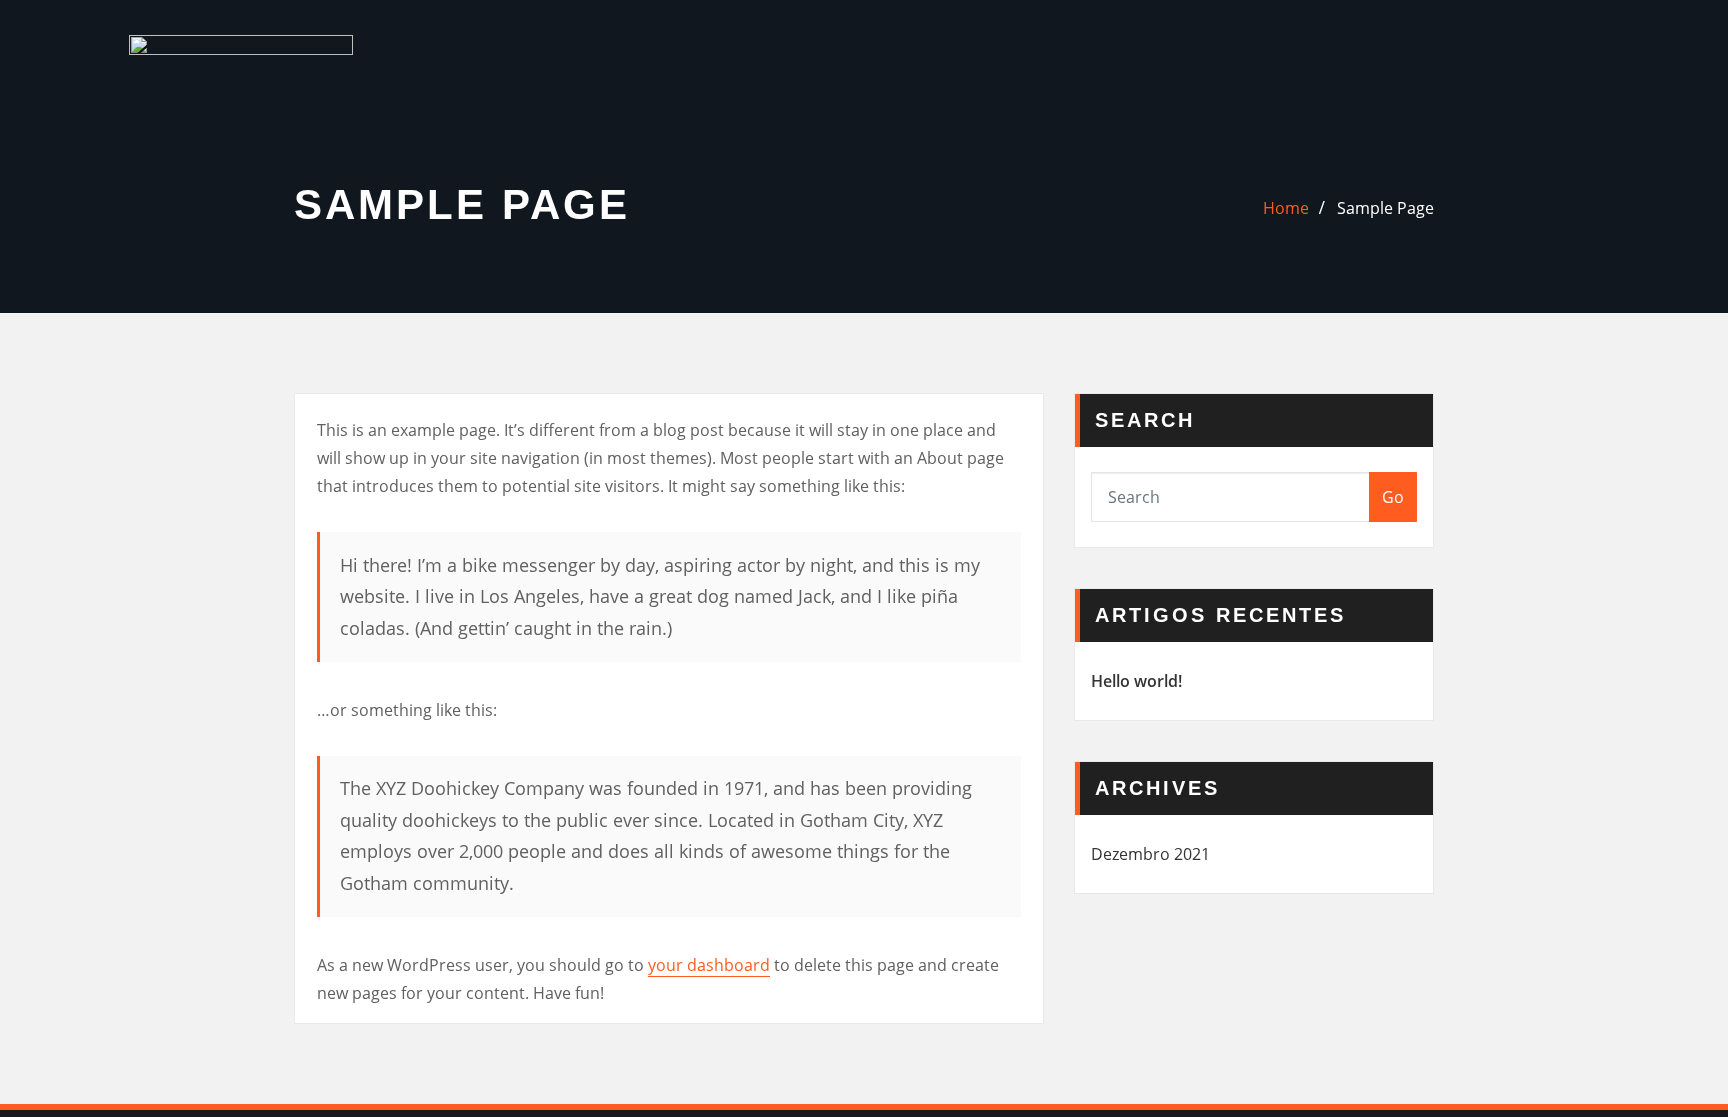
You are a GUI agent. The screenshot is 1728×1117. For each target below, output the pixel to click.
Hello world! (1136, 681)
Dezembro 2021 (1150, 854)
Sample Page (1385, 208)
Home (1286, 208)
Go (1393, 497)
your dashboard (709, 965)
